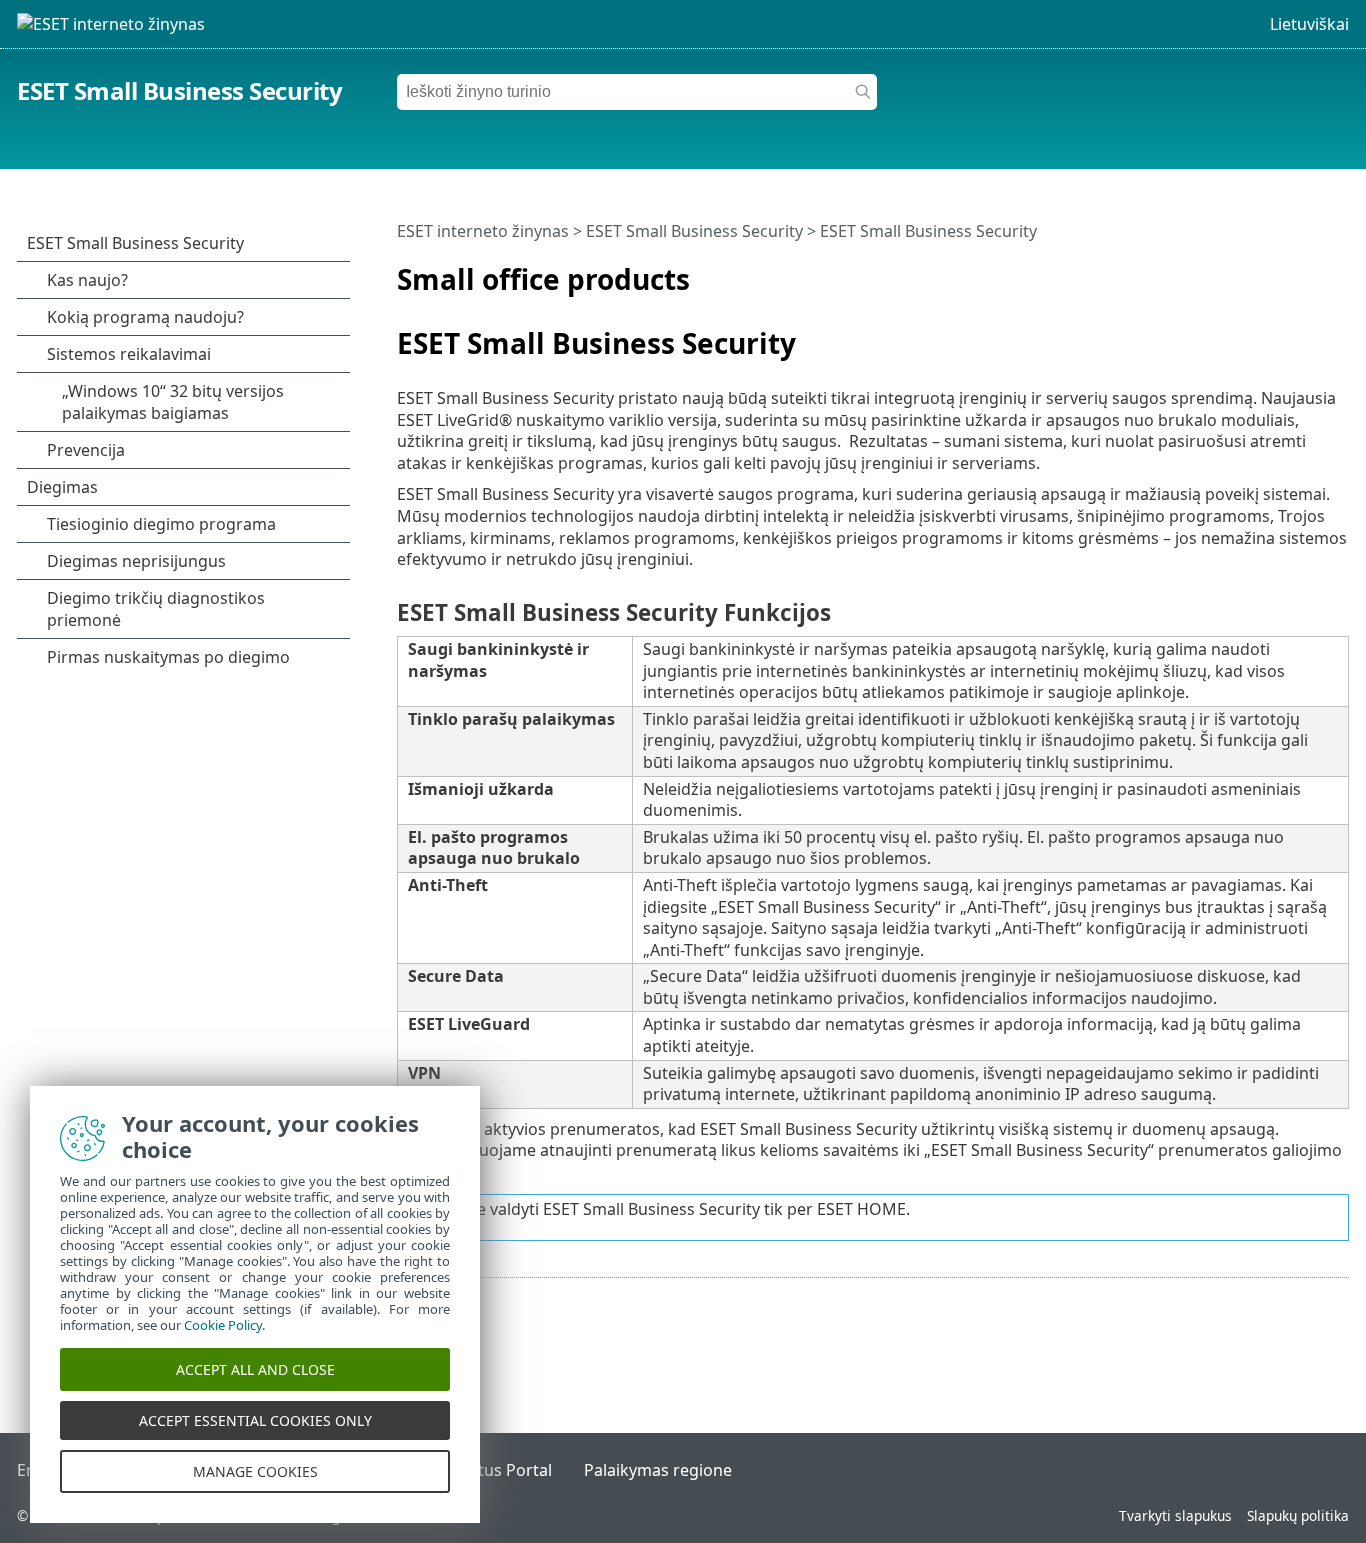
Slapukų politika (1298, 1515)
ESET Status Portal (483, 1470)
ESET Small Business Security (179, 90)
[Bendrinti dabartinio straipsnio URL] (1278, 271)
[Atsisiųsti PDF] (1308, 271)
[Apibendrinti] (1338, 271)
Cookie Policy (223, 1325)
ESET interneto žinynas (483, 231)
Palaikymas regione (658, 1470)
